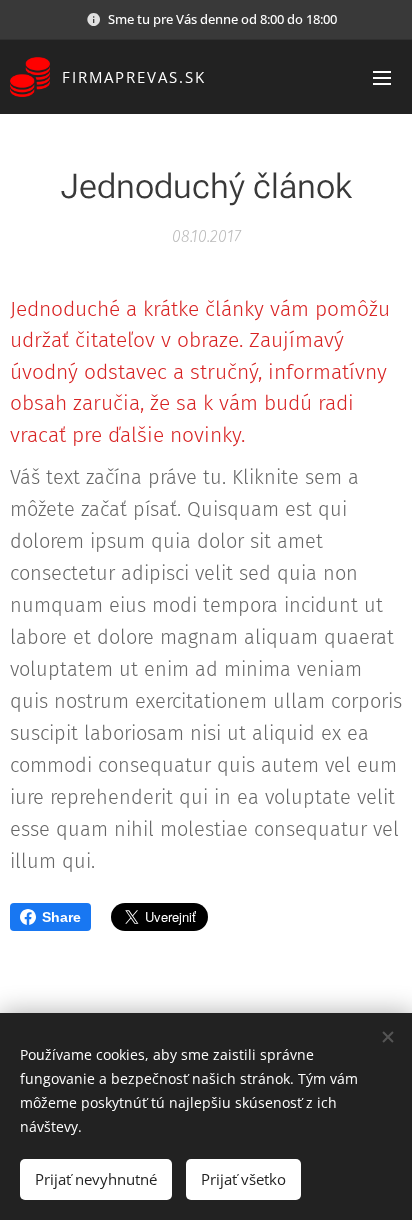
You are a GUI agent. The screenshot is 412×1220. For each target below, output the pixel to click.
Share (61, 917)
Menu (382, 77)
